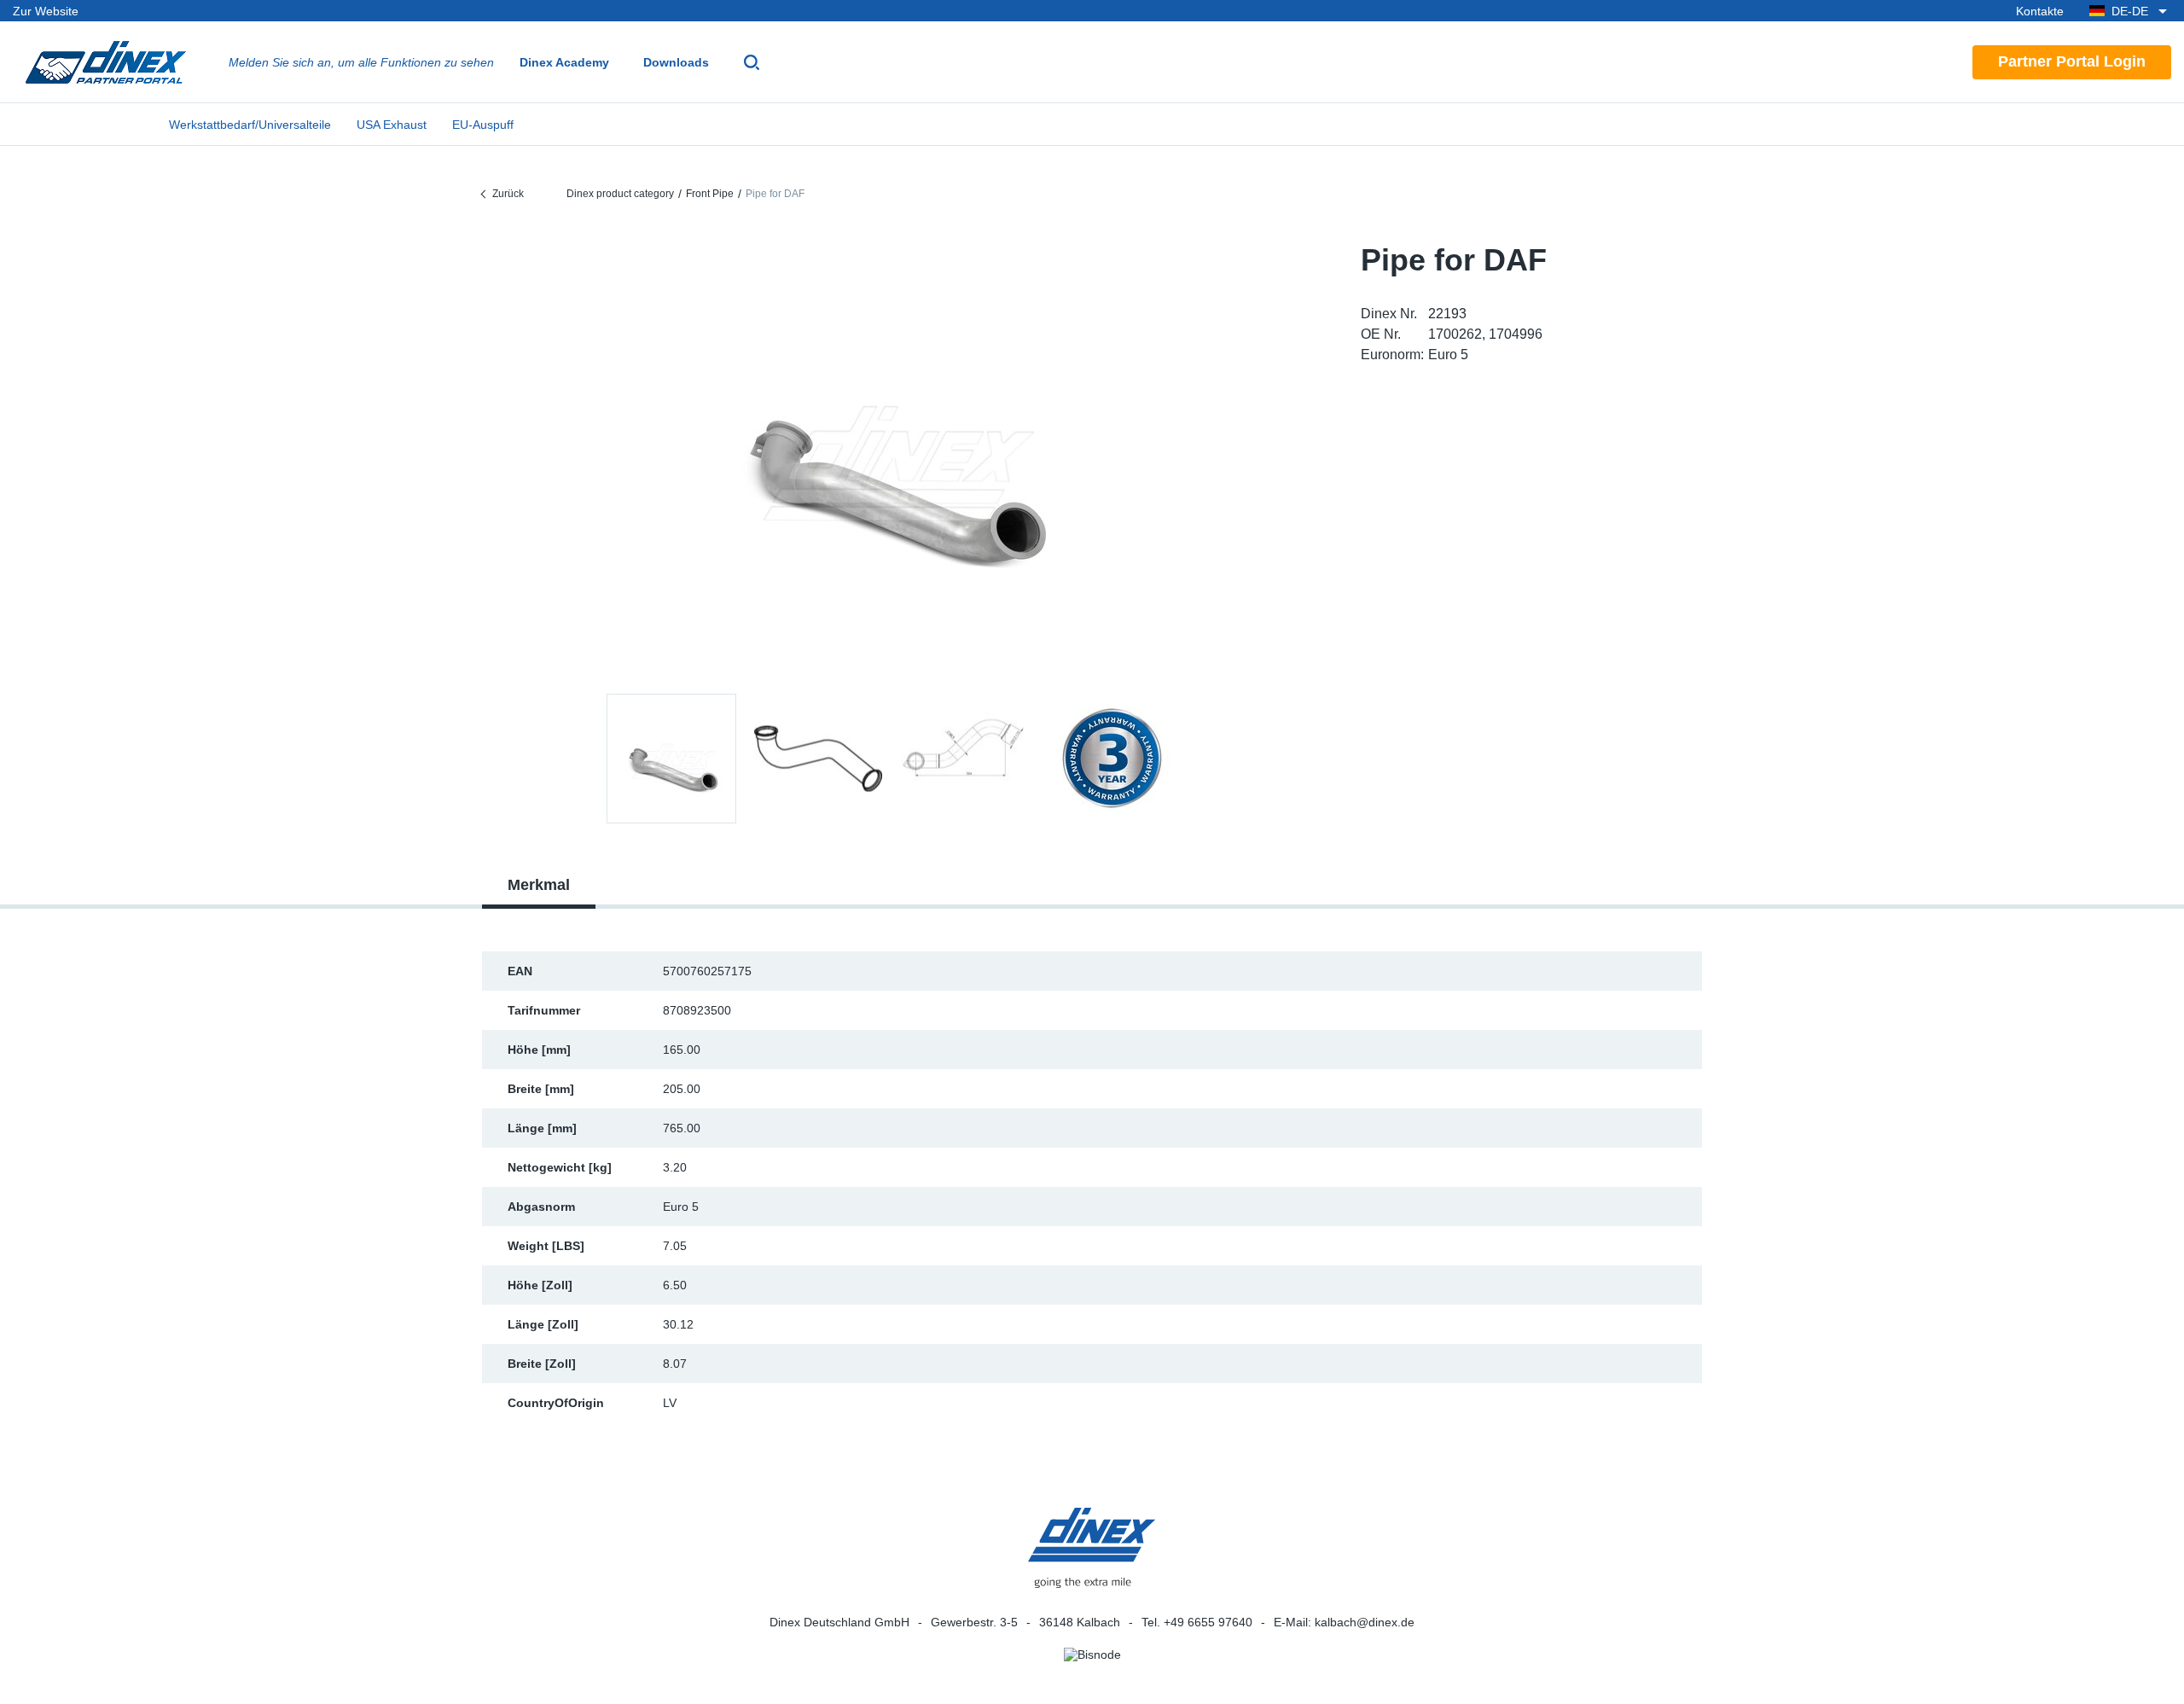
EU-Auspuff (483, 125)
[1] (818, 759)
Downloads (676, 62)
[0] (892, 455)
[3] (1112, 759)
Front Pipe (710, 194)
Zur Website (46, 11)
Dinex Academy (564, 62)
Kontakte (2040, 11)
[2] (965, 759)
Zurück (508, 194)
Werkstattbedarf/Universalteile (250, 125)
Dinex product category (620, 194)
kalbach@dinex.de (1365, 1622)
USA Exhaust (392, 125)
